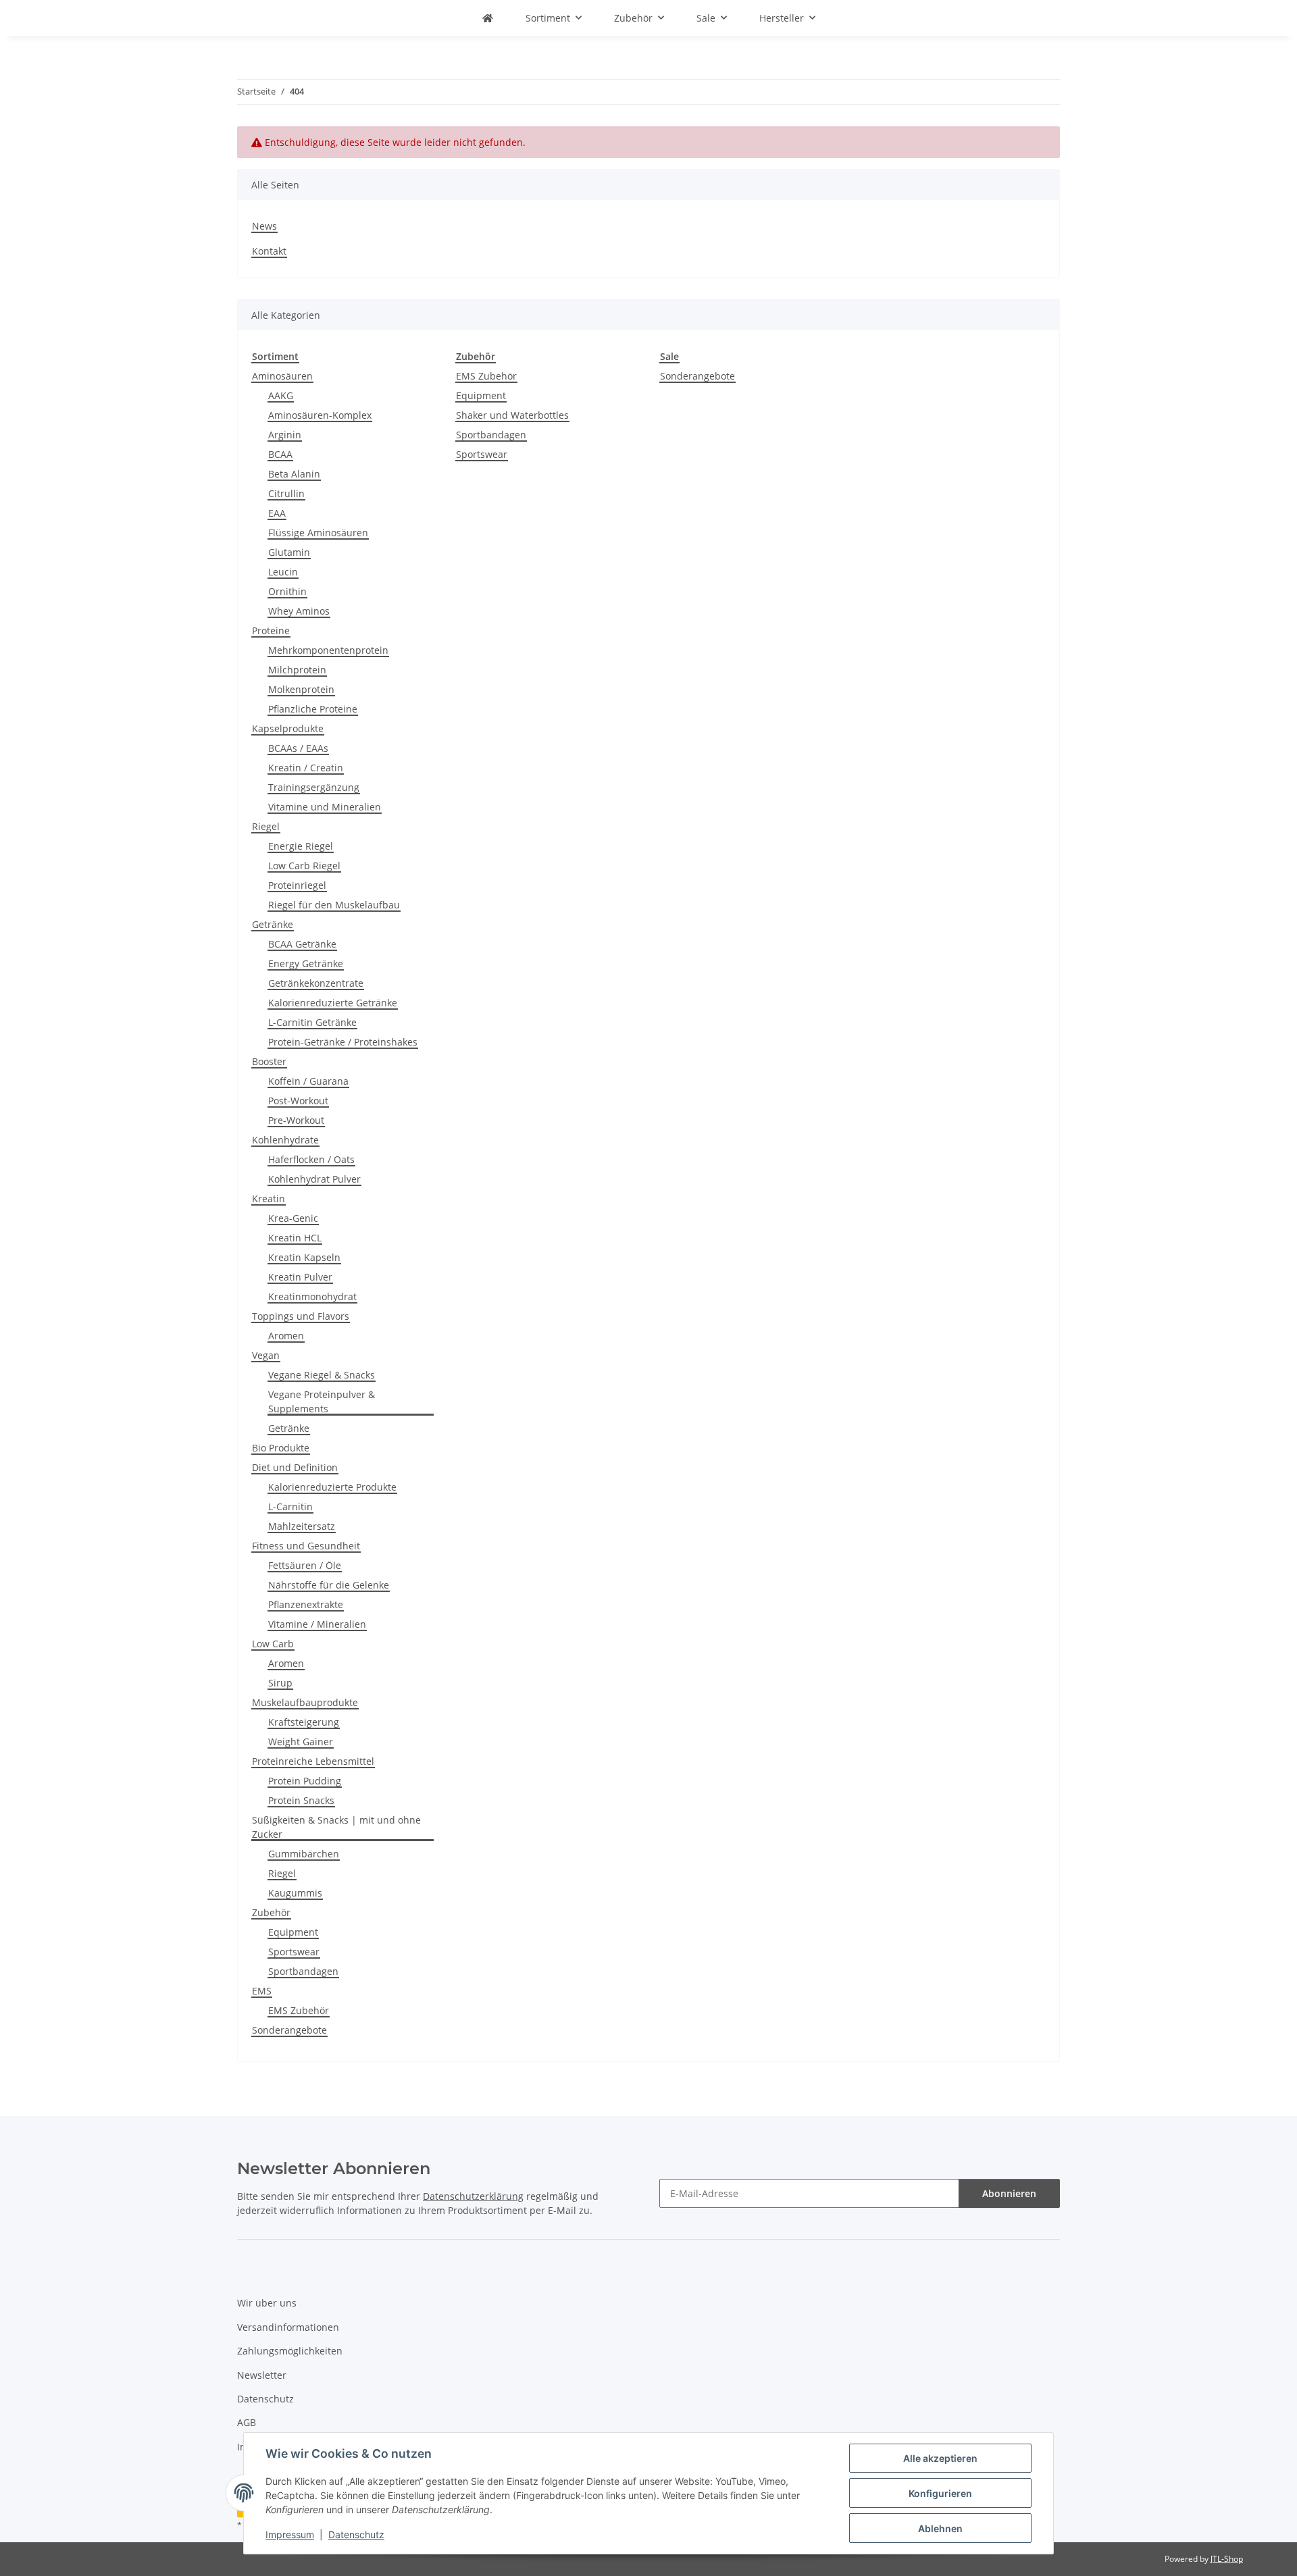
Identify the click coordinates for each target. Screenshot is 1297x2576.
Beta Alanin (294, 474)
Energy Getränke (306, 963)
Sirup (280, 1683)
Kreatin (269, 1199)
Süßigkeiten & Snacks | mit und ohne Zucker (336, 1827)
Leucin (283, 572)
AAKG (281, 395)
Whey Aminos (299, 611)
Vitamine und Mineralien (325, 807)
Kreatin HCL (295, 1238)
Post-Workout (298, 1101)
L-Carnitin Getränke (312, 1022)
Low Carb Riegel (304, 866)
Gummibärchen (304, 1854)
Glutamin (289, 552)
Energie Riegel (301, 846)
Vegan (266, 1355)
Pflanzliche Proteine (313, 709)
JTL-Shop (1227, 2559)
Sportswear (294, 1952)
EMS (262, 1991)
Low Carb (273, 1644)
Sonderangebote (289, 2030)
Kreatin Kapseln (304, 1257)
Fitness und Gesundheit (306, 1546)
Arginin (285, 435)
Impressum (290, 2534)
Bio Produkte (281, 1448)
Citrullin (286, 493)
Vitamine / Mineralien (317, 1624)
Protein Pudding (305, 1781)
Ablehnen (940, 2528)
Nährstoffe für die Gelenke (329, 1585)
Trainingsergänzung (314, 787)
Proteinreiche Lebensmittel (313, 1761)
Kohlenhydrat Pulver (314, 1179)
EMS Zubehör (299, 2010)
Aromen (286, 1336)
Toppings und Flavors (301, 1316)
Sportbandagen (303, 1971)
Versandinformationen (288, 2327)
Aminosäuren (282, 376)
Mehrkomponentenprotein (328, 650)
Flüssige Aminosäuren (318, 533)
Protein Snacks (301, 1800)
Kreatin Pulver (300, 1277)
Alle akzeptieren (940, 2458)
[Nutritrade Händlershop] (488, 18)
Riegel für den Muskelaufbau (334, 905)
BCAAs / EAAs (298, 748)
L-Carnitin (290, 1506)
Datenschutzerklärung (473, 2196)
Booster (269, 1061)
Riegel (266, 826)
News (264, 226)
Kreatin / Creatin (306, 768)
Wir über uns (267, 2303)
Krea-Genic (293, 1218)
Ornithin (287, 591)
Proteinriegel (297, 885)
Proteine (271, 630)
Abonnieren (1009, 2193)
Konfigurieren (940, 2493)
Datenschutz (356, 2534)
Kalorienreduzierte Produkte (332, 1487)
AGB (247, 2422)
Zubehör (271, 1912)
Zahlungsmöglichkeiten (290, 2351)
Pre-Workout (296, 1120)
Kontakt (269, 251)
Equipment (293, 1932)
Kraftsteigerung (304, 1722)
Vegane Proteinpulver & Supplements (322, 1401)
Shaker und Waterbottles (512, 415)
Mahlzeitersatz (302, 1526)
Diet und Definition (295, 1467)
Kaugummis (295, 1893)
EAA (277, 513)
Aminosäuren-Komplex (320, 415)
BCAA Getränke (302, 944)
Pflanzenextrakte (306, 1604)
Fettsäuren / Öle (305, 1565)
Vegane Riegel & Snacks (322, 1375)
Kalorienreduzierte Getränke (333, 1003)
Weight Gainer (301, 1742)
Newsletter (262, 2375)
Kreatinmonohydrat (312, 1296)
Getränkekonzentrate (316, 983)
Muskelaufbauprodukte (305, 1702)
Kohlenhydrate (285, 1140)
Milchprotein (297, 670)
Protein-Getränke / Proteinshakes (343, 1042)
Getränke (273, 924)
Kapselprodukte (288, 728)
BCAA (280, 454)
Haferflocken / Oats (311, 1159)
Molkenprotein (301, 689)
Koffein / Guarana (308, 1081)
